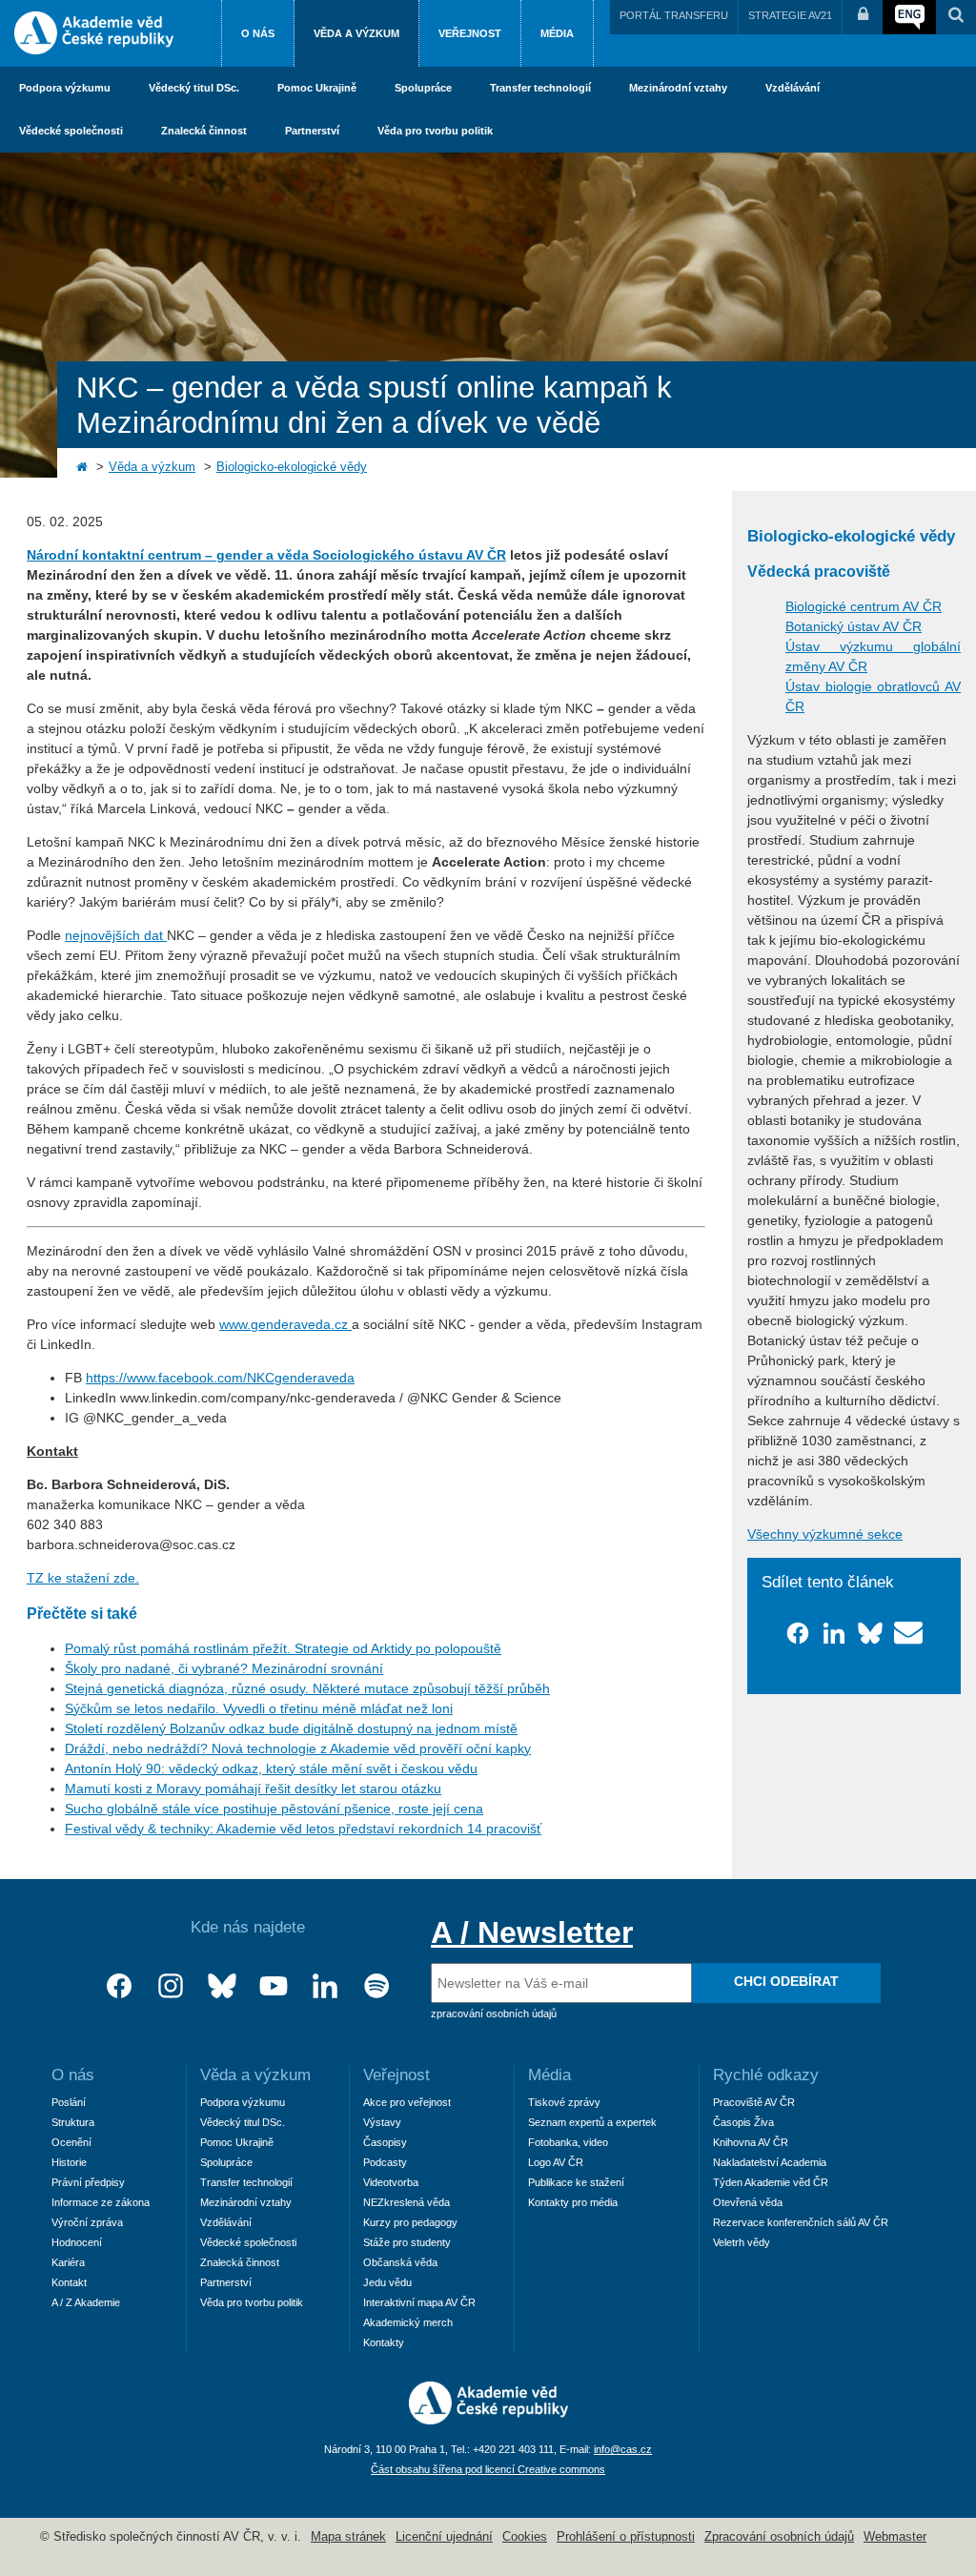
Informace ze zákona (101, 2202)
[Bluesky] (222, 1986)
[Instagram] (171, 1986)
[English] (909, 17)
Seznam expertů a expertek (592, 2122)
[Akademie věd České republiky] (488, 2420)
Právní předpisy (88, 2182)
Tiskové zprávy (564, 2102)
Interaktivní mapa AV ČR (419, 2302)
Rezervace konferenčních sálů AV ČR (801, 2222)
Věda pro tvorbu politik (435, 131)
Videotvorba (391, 2182)
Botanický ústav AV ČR (854, 626)
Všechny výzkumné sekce (825, 1534)
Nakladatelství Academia (770, 2162)
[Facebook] (119, 1986)
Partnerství (312, 131)
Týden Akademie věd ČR (771, 2182)
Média (557, 33)
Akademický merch (408, 2322)
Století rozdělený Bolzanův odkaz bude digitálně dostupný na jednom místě (291, 1728)
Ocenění (71, 2142)
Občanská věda (400, 2262)
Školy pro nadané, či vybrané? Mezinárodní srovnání (224, 1668)
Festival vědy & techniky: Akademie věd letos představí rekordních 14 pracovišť (303, 1829)
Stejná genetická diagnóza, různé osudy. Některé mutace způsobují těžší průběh (307, 1688)
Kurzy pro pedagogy (410, 2222)
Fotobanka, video (568, 2142)
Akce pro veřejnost (407, 2102)
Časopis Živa (743, 2122)
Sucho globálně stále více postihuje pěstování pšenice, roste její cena (274, 1809)
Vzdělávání (793, 88)
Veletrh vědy (742, 2242)
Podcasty (385, 2162)
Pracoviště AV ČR (754, 2102)
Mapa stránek (348, 2537)
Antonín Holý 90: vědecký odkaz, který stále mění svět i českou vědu (271, 1768)
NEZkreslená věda (407, 2202)
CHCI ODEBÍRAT (786, 1981)
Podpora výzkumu (65, 88)
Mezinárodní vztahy (678, 88)
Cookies (525, 2537)
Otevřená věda (748, 2202)
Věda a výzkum (356, 33)
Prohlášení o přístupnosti (626, 2537)
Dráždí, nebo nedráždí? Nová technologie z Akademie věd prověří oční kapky (298, 1748)
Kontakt (69, 2282)
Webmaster (895, 2537)
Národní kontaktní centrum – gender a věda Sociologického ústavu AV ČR (266, 555)
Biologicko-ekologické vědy (292, 467)
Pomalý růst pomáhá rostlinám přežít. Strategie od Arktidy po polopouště (283, 1648)
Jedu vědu (387, 2282)
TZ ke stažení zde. (83, 1578)
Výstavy (382, 2122)
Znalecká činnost (204, 131)
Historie (69, 2162)
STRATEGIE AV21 (790, 15)
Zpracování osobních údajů (779, 2537)
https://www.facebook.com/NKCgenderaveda (220, 1378)
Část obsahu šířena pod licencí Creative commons (488, 2469)
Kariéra (68, 2262)
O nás (258, 33)
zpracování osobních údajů (494, 2014)
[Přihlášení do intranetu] (863, 17)
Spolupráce (423, 88)
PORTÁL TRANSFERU (674, 15)
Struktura (73, 2122)
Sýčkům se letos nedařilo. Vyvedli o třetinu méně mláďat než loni (259, 1708)
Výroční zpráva (87, 2222)
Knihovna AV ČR (751, 2142)
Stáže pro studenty (407, 2242)
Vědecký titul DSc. (194, 88)
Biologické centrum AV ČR (864, 606)
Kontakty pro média (573, 2202)
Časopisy (385, 2142)
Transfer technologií (540, 88)
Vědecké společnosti (71, 131)
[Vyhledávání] (956, 17)
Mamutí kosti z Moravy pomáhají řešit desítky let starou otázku (253, 1789)
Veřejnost (470, 33)
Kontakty (384, 2342)
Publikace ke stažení (576, 2182)
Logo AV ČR (556, 2162)
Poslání (69, 2102)
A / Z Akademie (86, 2302)
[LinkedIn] (325, 1986)
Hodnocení (77, 2242)
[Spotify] (376, 1986)
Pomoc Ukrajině (317, 88)
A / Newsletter (532, 1932)
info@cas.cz (623, 2449)
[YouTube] (274, 1986)
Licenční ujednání (444, 2537)
